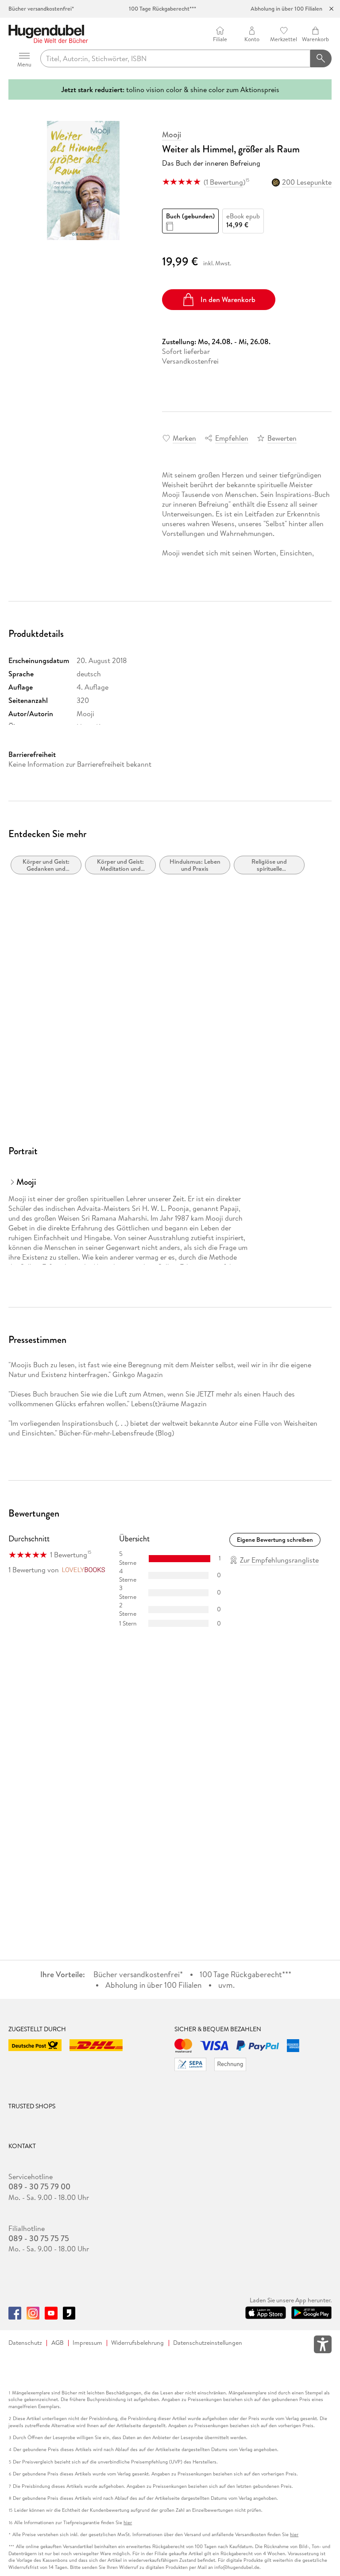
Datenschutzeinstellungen (208, 2343)
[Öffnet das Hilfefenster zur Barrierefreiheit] (323, 2346)
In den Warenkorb (228, 299)
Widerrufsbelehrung (137, 2343)
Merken (184, 438)
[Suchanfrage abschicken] (321, 58)
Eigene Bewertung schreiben (275, 1540)
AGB (58, 2343)
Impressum (87, 2343)
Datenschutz (25, 2343)
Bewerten (282, 438)
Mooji (172, 135)
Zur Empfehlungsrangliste (279, 1560)
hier (128, 2523)
